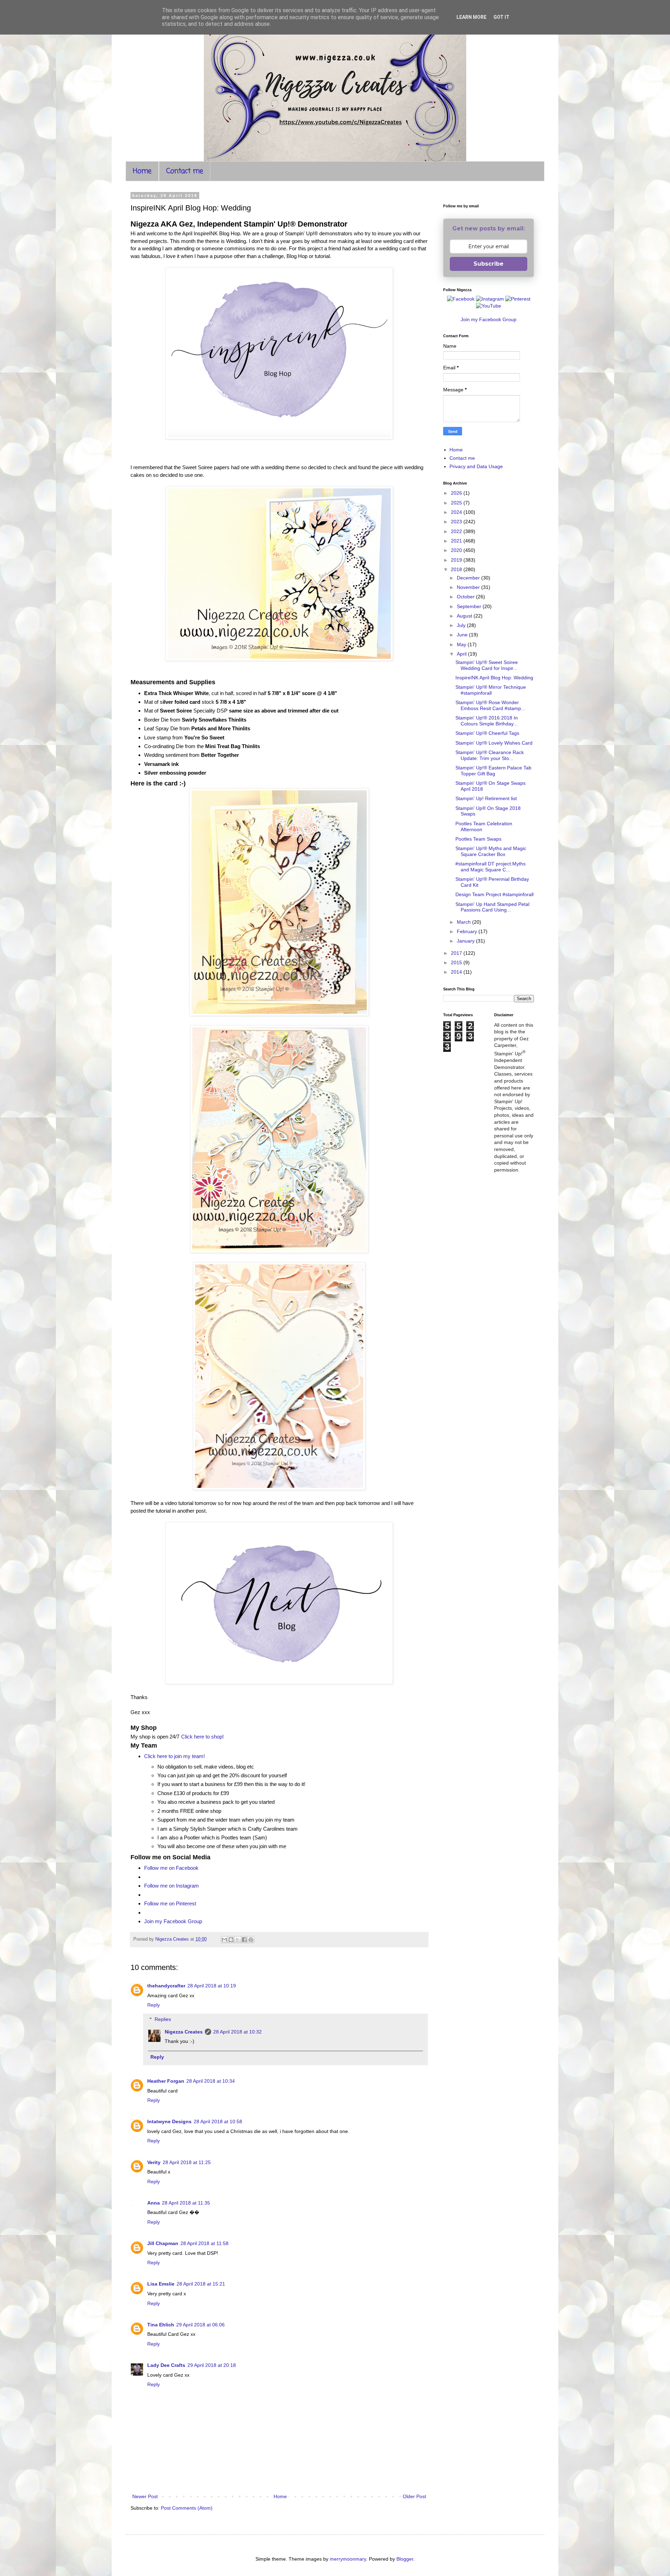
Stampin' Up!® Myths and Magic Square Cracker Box (491, 851)
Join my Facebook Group (173, 1921)
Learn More (471, 17)
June (463, 635)
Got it (501, 17)
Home (142, 171)
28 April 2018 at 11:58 (204, 2243)
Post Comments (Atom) (187, 2508)
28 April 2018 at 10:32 (237, 2032)
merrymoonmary (348, 2559)
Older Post (414, 2496)
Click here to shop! (202, 1737)
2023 (457, 522)
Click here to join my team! (174, 1756)
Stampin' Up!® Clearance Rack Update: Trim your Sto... (490, 755)
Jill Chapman (163, 2243)
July (462, 625)
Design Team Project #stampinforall (494, 894)
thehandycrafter (166, 1986)
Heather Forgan (166, 2081)
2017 (457, 953)
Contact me (185, 171)
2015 (457, 962)
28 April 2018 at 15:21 (201, 2284)
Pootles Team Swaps (478, 839)
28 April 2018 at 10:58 (218, 2121)
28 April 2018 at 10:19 (212, 1986)
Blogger (405, 2559)
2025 (457, 503)
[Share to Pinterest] (251, 1940)
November (469, 587)
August (465, 616)
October (466, 597)
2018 (457, 569)
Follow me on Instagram (172, 1886)
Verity (154, 2162)
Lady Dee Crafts (166, 2365)
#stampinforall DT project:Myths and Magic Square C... (490, 867)
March (464, 922)
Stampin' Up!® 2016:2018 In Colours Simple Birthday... (487, 721)
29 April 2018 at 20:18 (212, 2365)
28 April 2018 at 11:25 (187, 2162)
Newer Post (145, 2496)
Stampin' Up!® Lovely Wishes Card (494, 743)
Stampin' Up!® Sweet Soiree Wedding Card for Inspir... (487, 665)
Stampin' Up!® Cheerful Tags (487, 733)
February (468, 931)
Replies (163, 2019)
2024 (457, 512)
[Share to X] (238, 1940)
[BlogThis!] (231, 1940)
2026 (457, 493)
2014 (457, 972)
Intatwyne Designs (169, 2121)
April (462, 654)
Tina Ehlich (161, 2325)
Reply (154, 2005)
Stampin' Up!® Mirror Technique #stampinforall (491, 690)
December (469, 578)
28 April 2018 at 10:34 (211, 2081)
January (466, 941)
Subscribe (489, 264)
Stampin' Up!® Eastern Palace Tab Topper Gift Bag (493, 771)
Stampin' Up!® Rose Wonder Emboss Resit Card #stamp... (490, 705)
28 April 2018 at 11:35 (186, 2203)
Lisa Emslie (161, 2284)
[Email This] (224, 1940)
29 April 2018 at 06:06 (200, 2325)
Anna (154, 2203)
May (462, 644)
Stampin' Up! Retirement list (486, 798)
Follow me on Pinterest (170, 1903)
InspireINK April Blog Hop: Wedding (494, 678)
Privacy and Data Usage (476, 466)
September (470, 606)
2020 (457, 550)
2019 (457, 560)
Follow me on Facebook (171, 1868)
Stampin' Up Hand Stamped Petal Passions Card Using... (492, 907)
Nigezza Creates (184, 2032)
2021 (457, 541)
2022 (457, 531)
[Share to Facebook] (244, 1940)
